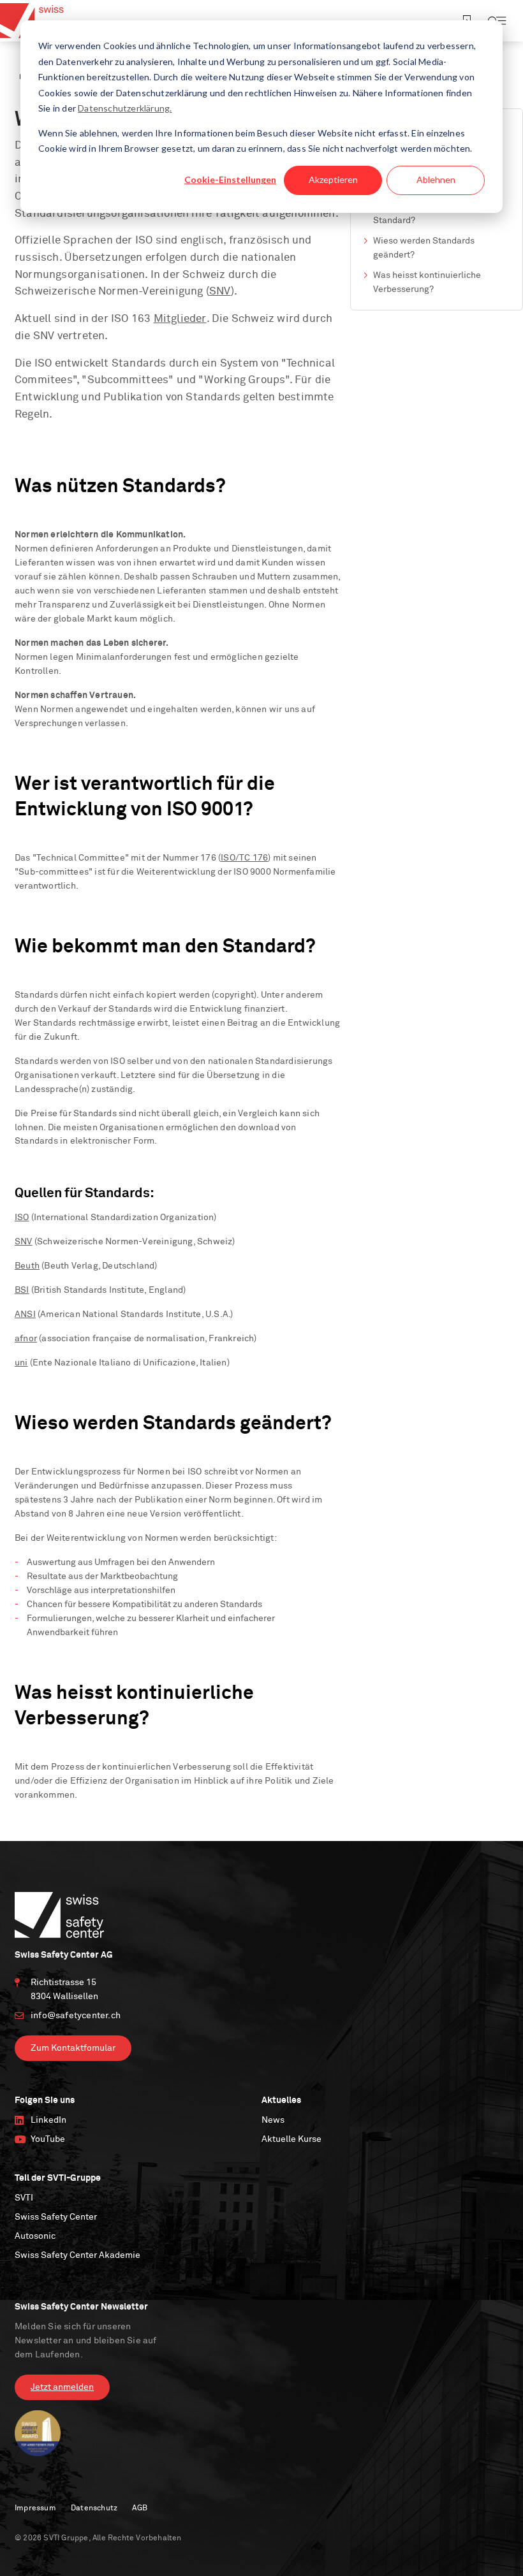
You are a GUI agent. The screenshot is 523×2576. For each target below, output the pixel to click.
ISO (22, 1218)
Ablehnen (436, 179)
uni (21, 1363)
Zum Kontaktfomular (73, 2048)
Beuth (27, 1266)
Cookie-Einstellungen (230, 179)
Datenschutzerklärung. (125, 108)
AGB (140, 2508)
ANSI (25, 1314)
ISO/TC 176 (244, 858)
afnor (26, 1339)
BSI (22, 1290)
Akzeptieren (333, 179)
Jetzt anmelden (62, 2387)
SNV (220, 292)
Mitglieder (180, 319)
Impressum (35, 2508)
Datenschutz (94, 2508)
